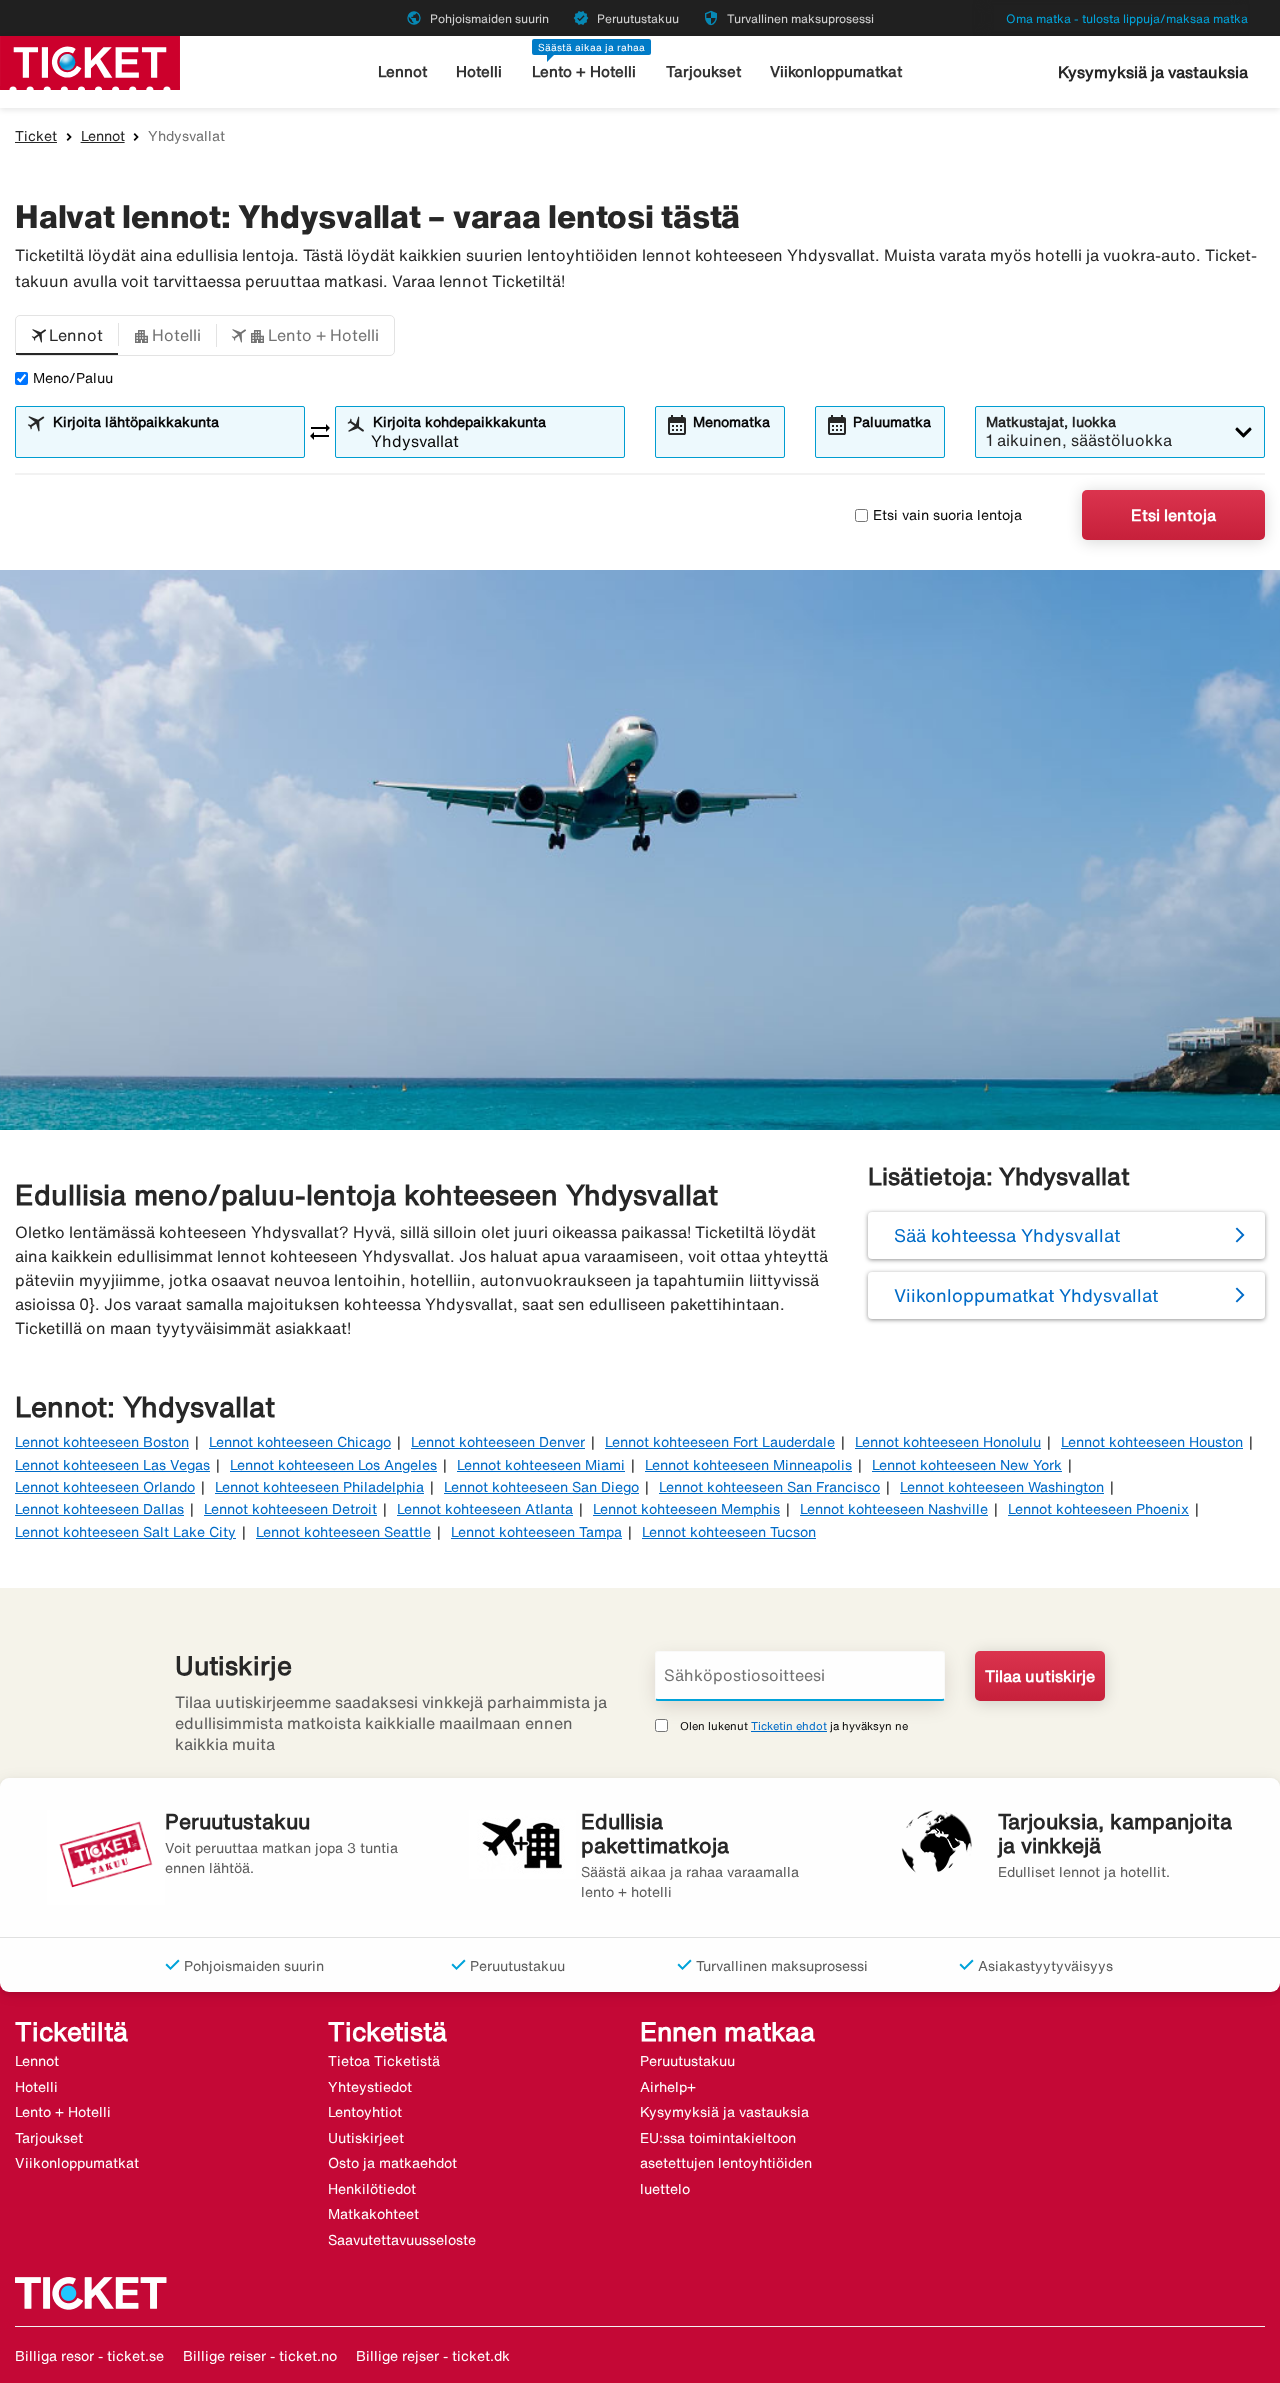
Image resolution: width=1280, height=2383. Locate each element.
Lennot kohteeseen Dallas (99, 1509)
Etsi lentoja (1173, 515)
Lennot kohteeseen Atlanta (485, 1509)
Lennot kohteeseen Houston (1152, 1442)
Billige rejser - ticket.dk (433, 2356)
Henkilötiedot (372, 2189)
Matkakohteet (373, 2214)
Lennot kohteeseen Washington (1002, 1487)
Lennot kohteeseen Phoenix (1098, 1509)
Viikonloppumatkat (836, 71)
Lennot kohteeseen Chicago (300, 1442)
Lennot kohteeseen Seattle (343, 1532)
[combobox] (172, 441)
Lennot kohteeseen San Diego (541, 1487)
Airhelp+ (668, 2087)
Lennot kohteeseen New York (967, 1465)
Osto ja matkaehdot (392, 2163)
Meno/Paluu (73, 378)
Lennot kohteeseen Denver (498, 1442)
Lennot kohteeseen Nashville (894, 1509)
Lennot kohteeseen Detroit (290, 1509)
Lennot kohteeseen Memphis (686, 1509)
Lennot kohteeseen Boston (102, 1442)
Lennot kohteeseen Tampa (536, 1532)
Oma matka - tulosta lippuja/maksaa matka (1127, 18)
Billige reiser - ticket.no (260, 2356)
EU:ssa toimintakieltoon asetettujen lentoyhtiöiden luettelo (726, 2163)
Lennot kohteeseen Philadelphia (319, 1487)
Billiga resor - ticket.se (89, 2356)
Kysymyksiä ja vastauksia (1153, 72)
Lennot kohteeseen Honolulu (948, 1442)
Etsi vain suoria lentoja (947, 515)
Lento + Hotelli (584, 71)
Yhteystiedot (370, 2087)
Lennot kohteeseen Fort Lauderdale (720, 1442)
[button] (67, 336)
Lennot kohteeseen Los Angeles (333, 1465)
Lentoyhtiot (365, 2112)
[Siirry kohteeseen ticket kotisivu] (90, 61)
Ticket (36, 136)
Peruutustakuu (687, 2061)
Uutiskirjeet (366, 2138)
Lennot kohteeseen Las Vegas (112, 1465)
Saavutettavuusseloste (402, 2240)
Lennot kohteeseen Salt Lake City (125, 1532)
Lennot (402, 71)
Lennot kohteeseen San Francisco (769, 1487)
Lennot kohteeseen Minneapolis (748, 1465)
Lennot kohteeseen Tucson (729, 1532)
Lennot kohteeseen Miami (541, 1465)
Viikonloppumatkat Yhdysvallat (1026, 1295)
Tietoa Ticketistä (384, 2061)
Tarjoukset (703, 71)
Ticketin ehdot (789, 1725)
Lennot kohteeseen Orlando (105, 1487)
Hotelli (479, 71)
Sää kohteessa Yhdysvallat (1007, 1235)
